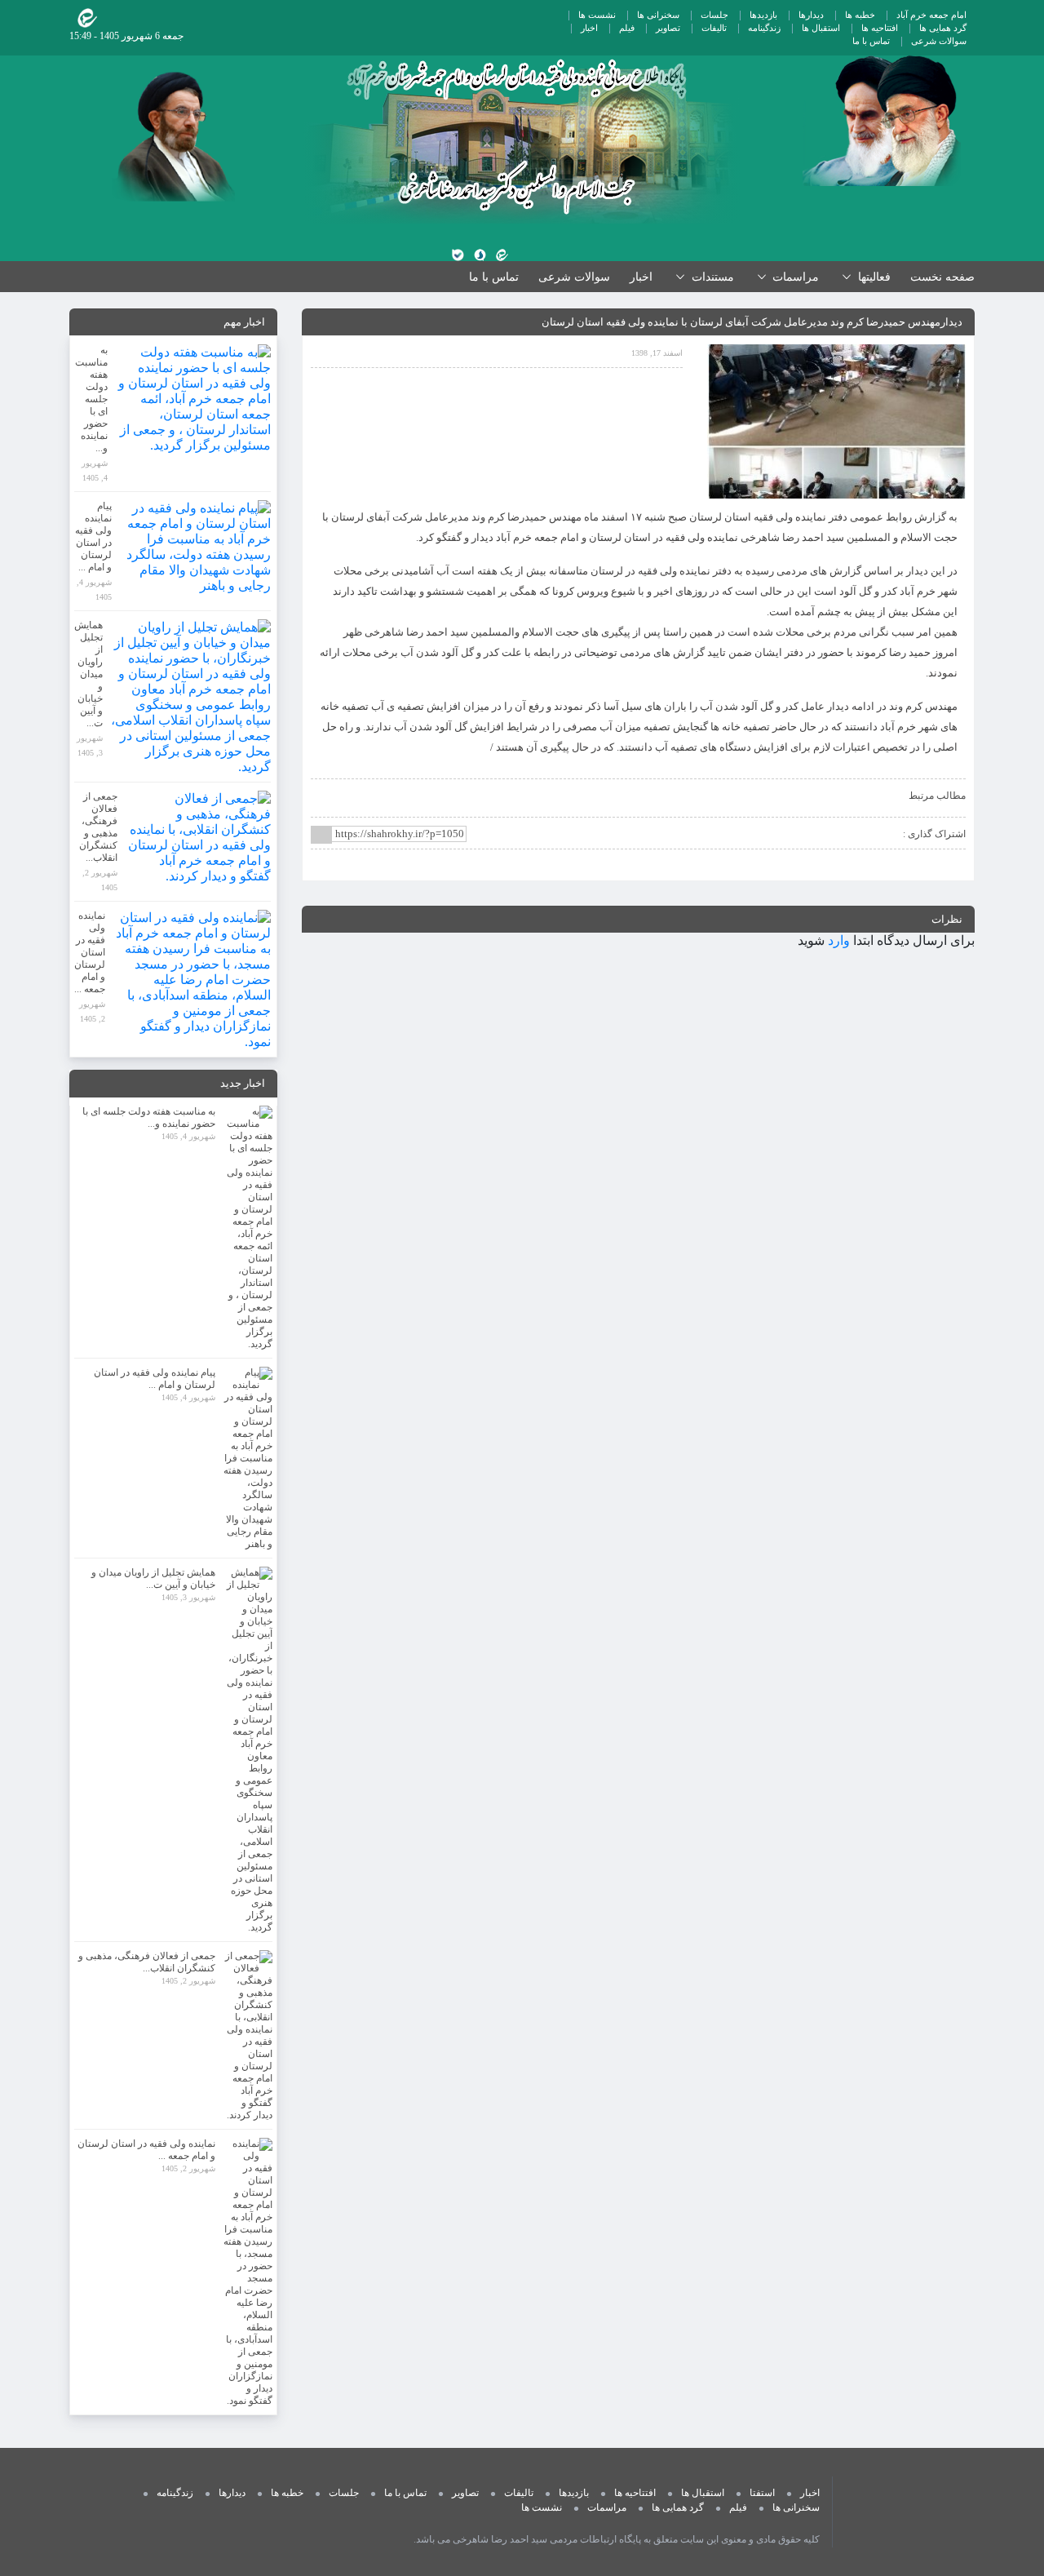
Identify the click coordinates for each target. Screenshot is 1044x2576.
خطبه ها (860, 15)
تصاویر (668, 28)
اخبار (589, 28)
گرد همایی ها (943, 28)
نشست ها (597, 15)
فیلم (627, 28)
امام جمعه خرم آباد (931, 15)
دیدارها (811, 15)
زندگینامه (764, 28)
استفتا (762, 2493)
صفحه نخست (942, 277)
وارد (839, 940)
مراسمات (607, 2507)
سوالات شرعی (939, 41)
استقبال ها (821, 28)
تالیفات (714, 28)
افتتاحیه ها (880, 28)
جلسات (714, 15)
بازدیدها (763, 15)
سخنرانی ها (658, 15)
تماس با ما (871, 41)
